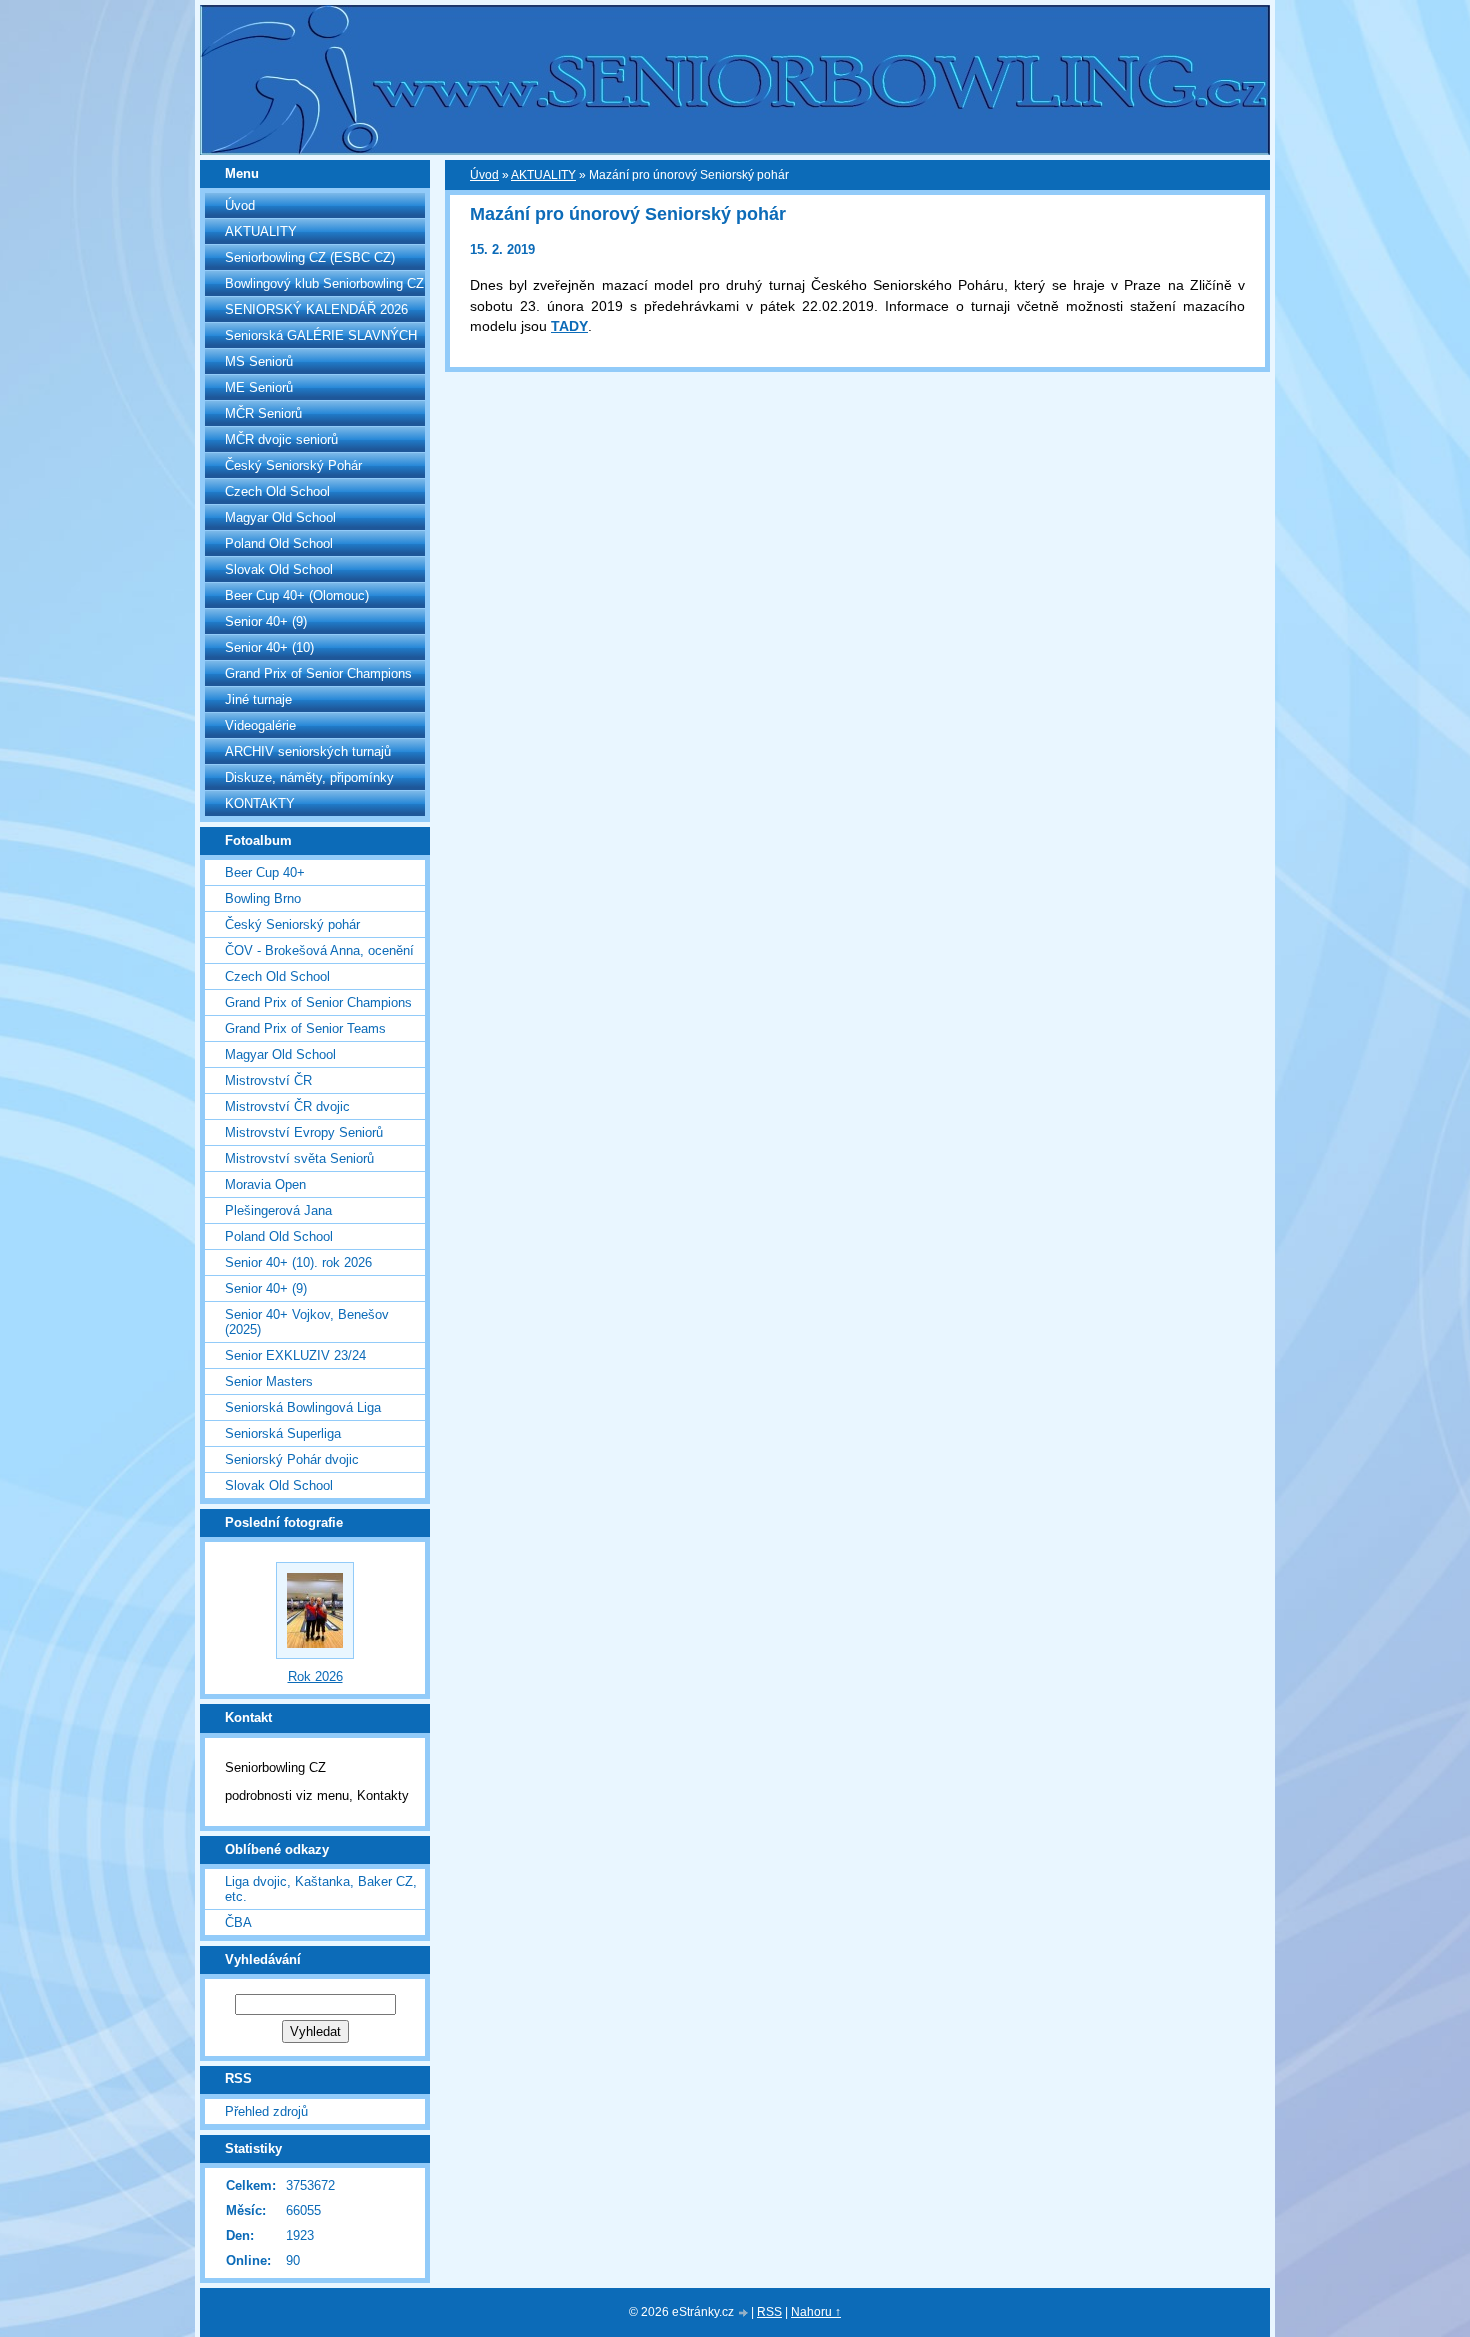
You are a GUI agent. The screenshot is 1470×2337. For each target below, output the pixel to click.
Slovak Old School (279, 569)
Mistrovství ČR (268, 1080)
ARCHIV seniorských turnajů (308, 751)
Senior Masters (269, 1381)
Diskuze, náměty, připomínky (309, 777)
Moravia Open (265, 1184)
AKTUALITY (261, 231)
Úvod (240, 205)
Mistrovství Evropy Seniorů (304, 1132)
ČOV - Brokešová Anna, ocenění (319, 950)
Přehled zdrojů (266, 2111)
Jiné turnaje (258, 699)
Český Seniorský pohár (292, 924)
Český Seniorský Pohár (293, 465)
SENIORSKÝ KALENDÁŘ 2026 (316, 309)
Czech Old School (277, 491)
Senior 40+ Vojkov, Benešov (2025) (307, 1322)
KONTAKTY (260, 803)
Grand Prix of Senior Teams (305, 1028)
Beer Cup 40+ (265, 872)
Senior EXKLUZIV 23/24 (295, 1355)
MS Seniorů (259, 361)
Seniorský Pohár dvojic (292, 1459)
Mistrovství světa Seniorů (299, 1158)
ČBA (238, 1922)
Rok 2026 (315, 1676)
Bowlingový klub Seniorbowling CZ (324, 283)
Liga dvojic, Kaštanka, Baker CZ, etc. (321, 1889)
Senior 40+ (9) (266, 621)
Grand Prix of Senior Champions (318, 673)
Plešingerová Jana (278, 1210)
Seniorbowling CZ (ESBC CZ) (310, 257)
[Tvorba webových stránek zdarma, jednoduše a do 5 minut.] (744, 2313)
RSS (769, 2312)
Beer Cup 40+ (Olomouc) (297, 595)
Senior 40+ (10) (269, 647)
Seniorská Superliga (283, 1433)
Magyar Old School (280, 517)
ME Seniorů (259, 387)
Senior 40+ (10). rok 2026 (298, 1262)
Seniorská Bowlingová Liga (303, 1407)
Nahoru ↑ (816, 2312)
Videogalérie (260, 725)
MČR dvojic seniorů (281, 439)
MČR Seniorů (263, 413)
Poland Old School (279, 543)
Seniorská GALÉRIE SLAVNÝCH (321, 335)
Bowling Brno (263, 898)
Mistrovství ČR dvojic (287, 1106)
